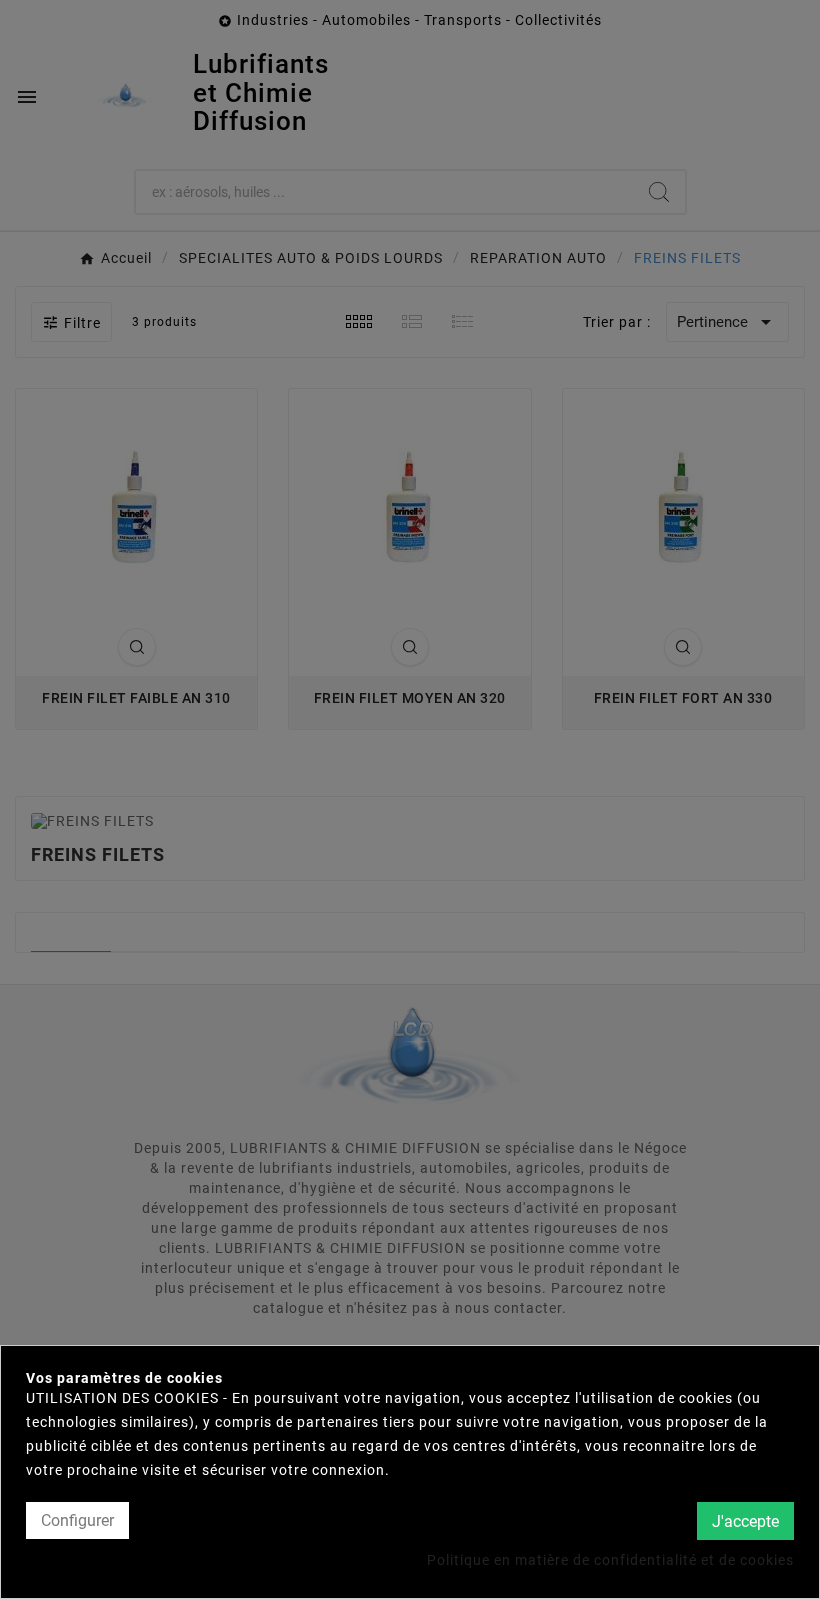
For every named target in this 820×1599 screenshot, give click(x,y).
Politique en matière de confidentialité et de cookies (610, 1560)
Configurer (77, 1520)
